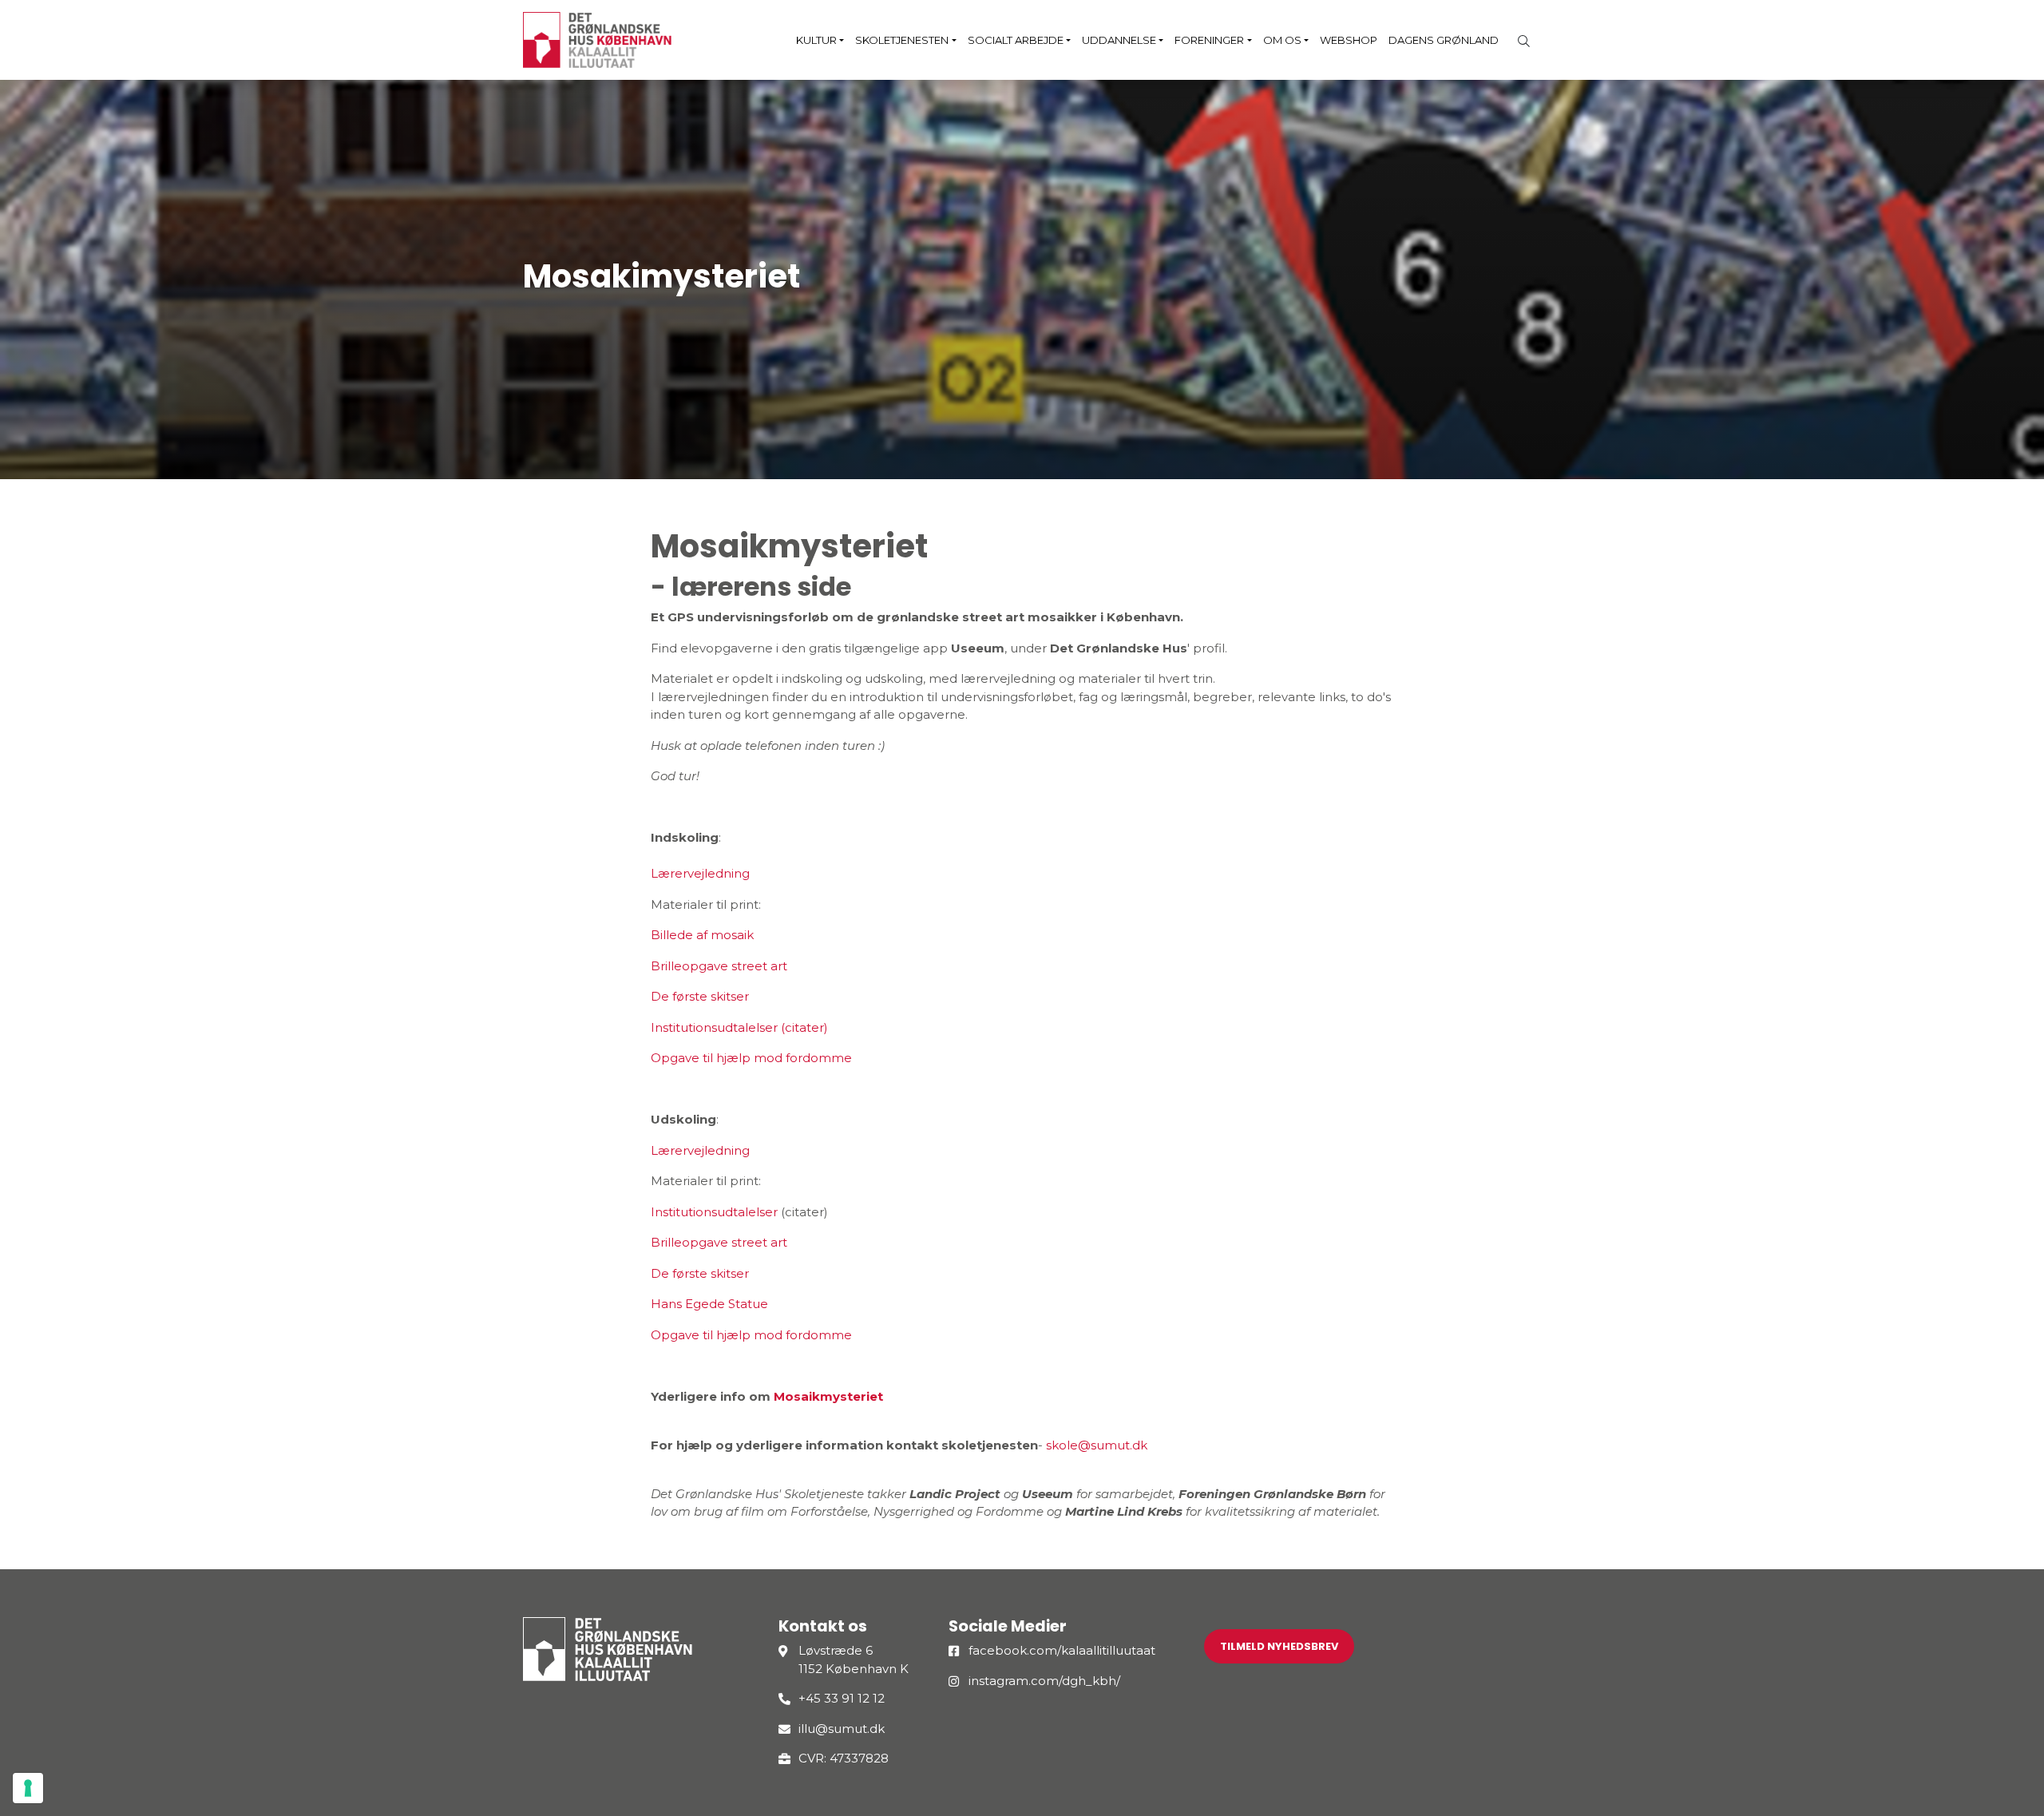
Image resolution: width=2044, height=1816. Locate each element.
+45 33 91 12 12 (842, 1698)
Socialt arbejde (1016, 40)
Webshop (1349, 40)
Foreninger (1209, 40)
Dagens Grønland (1444, 40)
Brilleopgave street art (719, 966)
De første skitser (700, 996)
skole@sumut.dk (1097, 1445)
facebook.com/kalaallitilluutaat (1062, 1650)
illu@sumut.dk (842, 1729)
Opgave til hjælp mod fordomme (751, 1058)
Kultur (816, 40)
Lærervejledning (700, 873)
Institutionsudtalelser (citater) (739, 1027)
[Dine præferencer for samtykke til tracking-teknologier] (28, 1788)
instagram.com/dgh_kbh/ (1044, 1681)
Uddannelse (1119, 40)
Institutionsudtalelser (714, 1212)
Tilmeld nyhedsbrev (1279, 1646)
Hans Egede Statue (709, 1304)
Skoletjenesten (902, 40)
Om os (1282, 40)
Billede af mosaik (702, 935)
